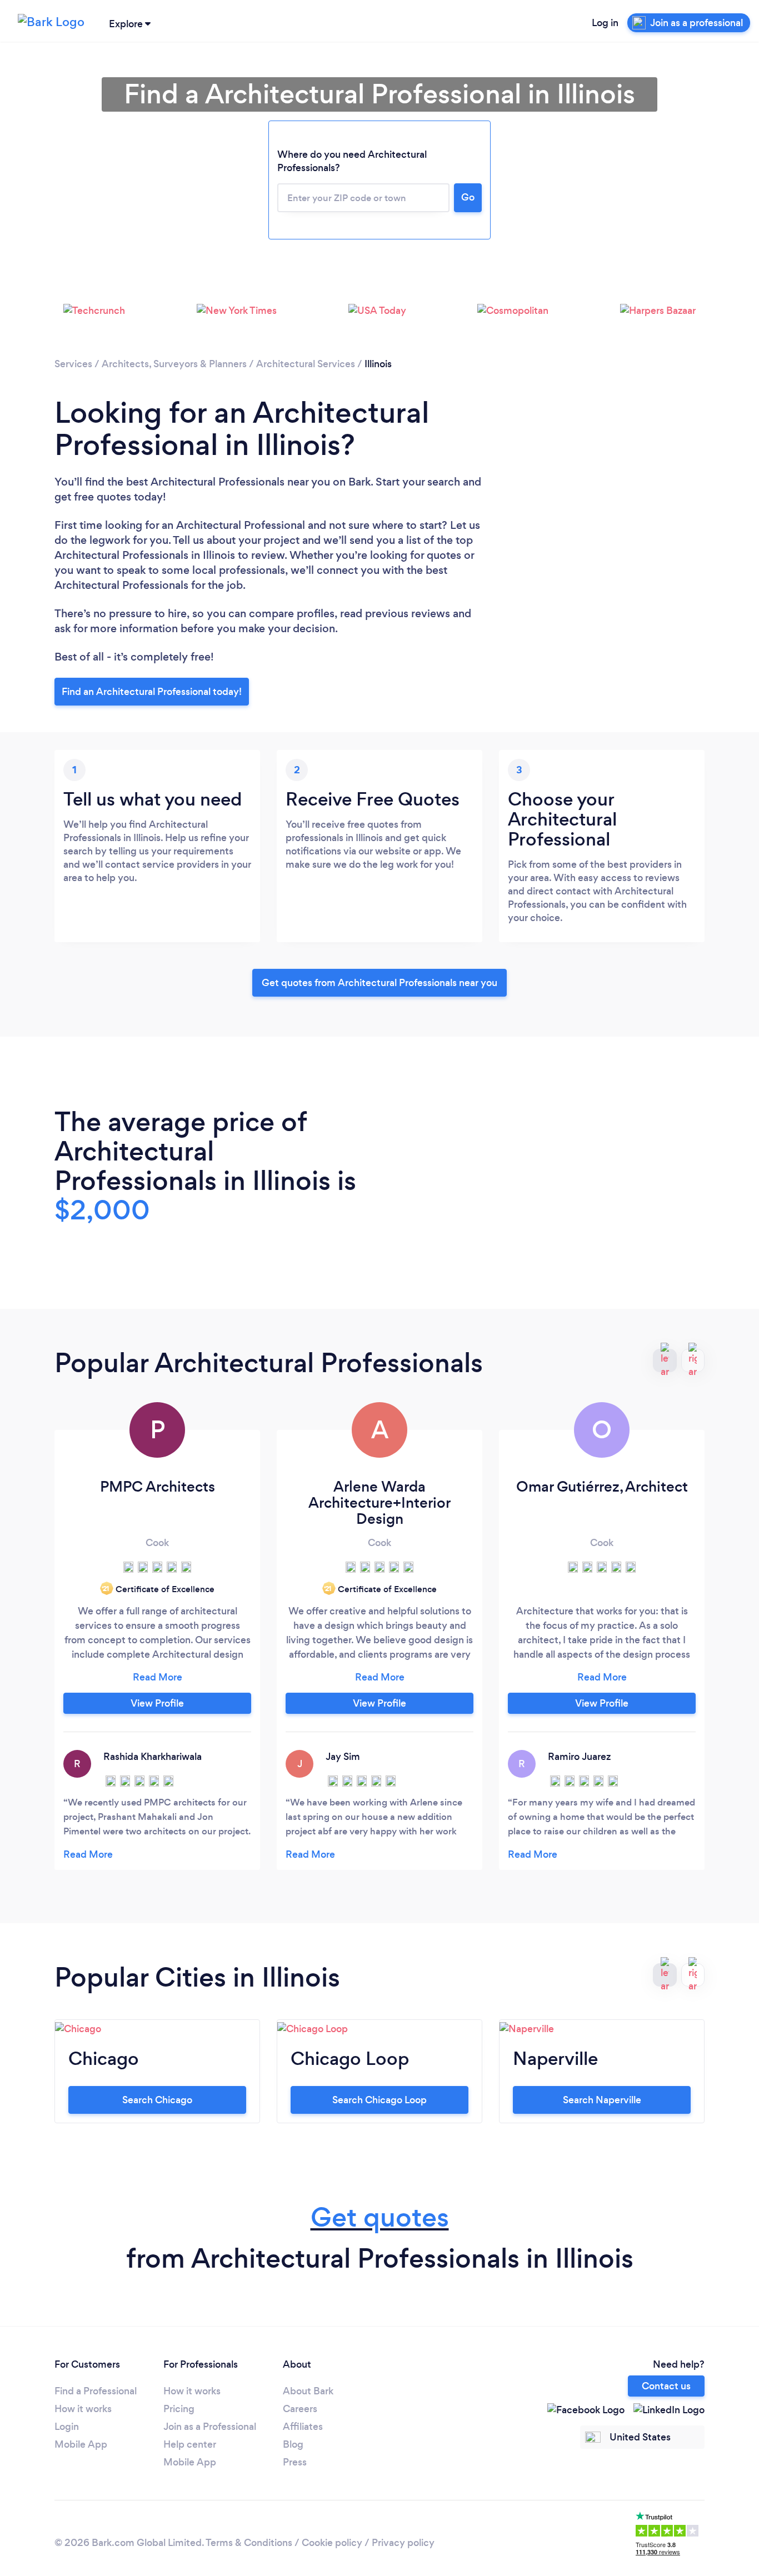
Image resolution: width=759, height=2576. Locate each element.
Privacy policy (403, 2543)
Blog (293, 2444)
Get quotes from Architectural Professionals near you (379, 983)
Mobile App (81, 2444)
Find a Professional (96, 2391)
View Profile (157, 1703)
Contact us (666, 2386)
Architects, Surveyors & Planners (174, 364)
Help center (190, 2444)
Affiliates (303, 2427)
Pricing (179, 2409)
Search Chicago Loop (379, 2100)
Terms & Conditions (249, 2543)
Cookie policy (332, 2543)
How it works (83, 2409)
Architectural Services (306, 364)
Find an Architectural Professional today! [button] (152, 692)
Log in (605, 23)
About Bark (308, 2391)
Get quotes (380, 2217)
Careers (300, 2409)
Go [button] (468, 197)
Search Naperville (602, 2100)
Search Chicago (157, 2100)
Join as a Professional (210, 2427)
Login (67, 2427)
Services (73, 364)
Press (295, 2462)
